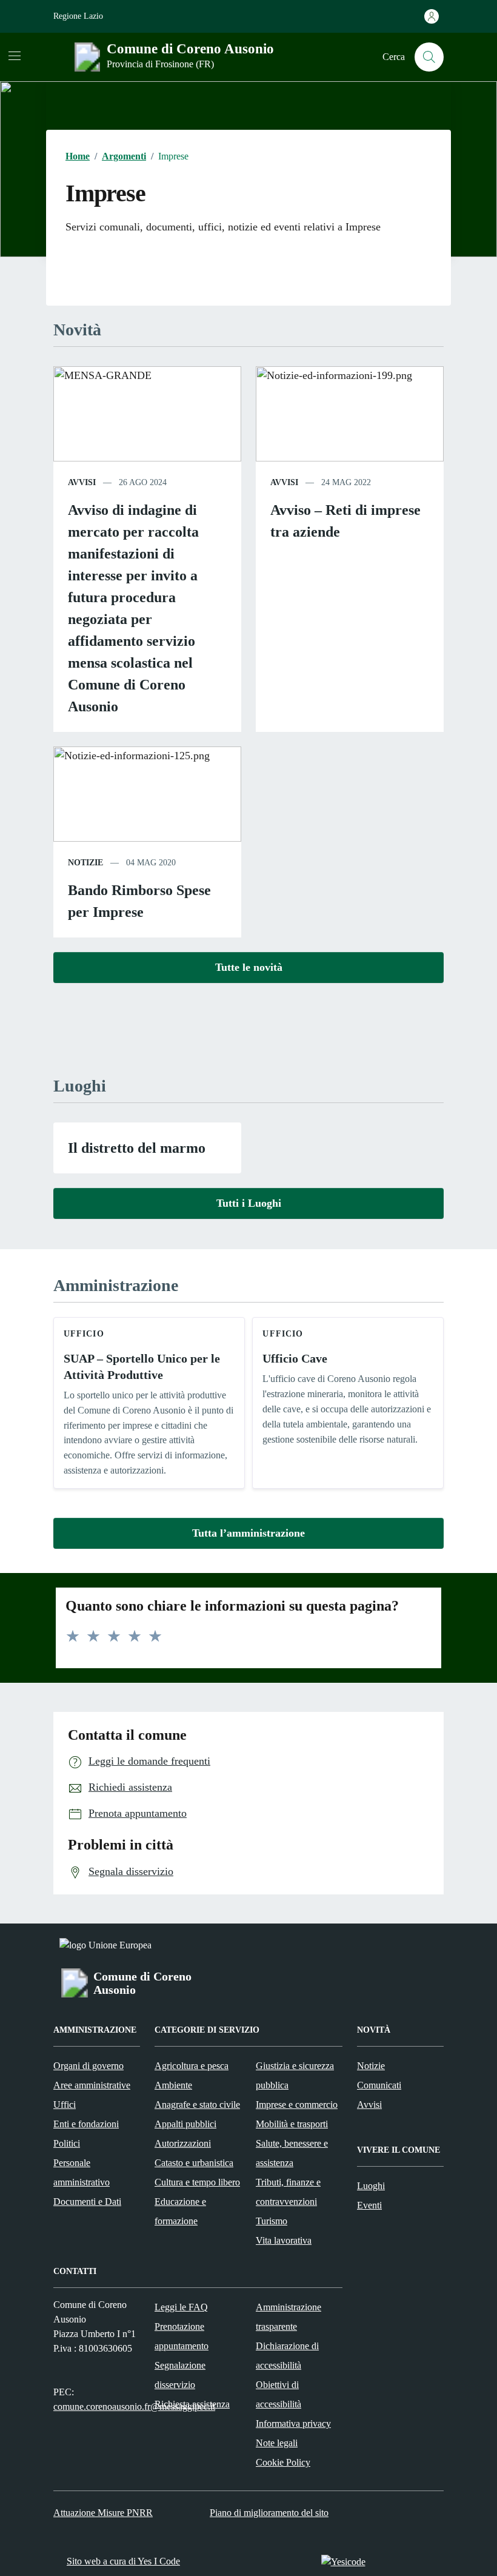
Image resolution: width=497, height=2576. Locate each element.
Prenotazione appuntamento (182, 2336)
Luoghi (371, 2186)
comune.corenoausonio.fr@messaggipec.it (134, 2407)
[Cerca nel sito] (429, 57)
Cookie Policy (283, 2462)
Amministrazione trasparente (289, 2317)
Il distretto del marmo (137, 1148)
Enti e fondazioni (86, 2124)
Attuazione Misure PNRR (103, 2513)
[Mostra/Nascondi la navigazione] (15, 56)
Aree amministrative (92, 2085)
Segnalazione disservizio (180, 2375)
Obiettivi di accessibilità (279, 2394)
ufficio (84, 1334)
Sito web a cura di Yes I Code (123, 2561)
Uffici (65, 2105)
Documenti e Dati (87, 2202)
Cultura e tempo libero (197, 2182)
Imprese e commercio (297, 2105)
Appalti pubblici (185, 2124)
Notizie (371, 2066)
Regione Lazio (78, 16)
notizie (85, 863)
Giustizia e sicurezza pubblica (295, 2075)
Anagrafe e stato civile (197, 2105)
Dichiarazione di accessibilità (287, 2356)
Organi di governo (88, 2066)
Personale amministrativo (82, 2172)
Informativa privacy (293, 2423)
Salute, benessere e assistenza (292, 2153)
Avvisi (369, 2105)
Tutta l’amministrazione (248, 1533)
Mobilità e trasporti (292, 2124)
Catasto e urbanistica (194, 2163)
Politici (67, 2143)
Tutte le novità (249, 967)
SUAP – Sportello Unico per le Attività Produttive (142, 1367)
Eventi (369, 2205)
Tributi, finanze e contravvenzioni (288, 2192)
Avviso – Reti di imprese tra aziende (345, 521)
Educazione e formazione (180, 2211)
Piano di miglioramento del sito (269, 2513)
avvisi (82, 482)
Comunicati (379, 2085)
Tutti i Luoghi (249, 1203)
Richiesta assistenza (192, 2404)
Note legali (277, 2443)
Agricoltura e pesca (192, 2066)
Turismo (272, 2221)
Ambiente (173, 2085)
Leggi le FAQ (181, 2307)
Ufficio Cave (295, 1358)
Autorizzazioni (183, 2143)
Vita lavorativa (284, 2240)
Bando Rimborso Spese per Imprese (139, 901)
